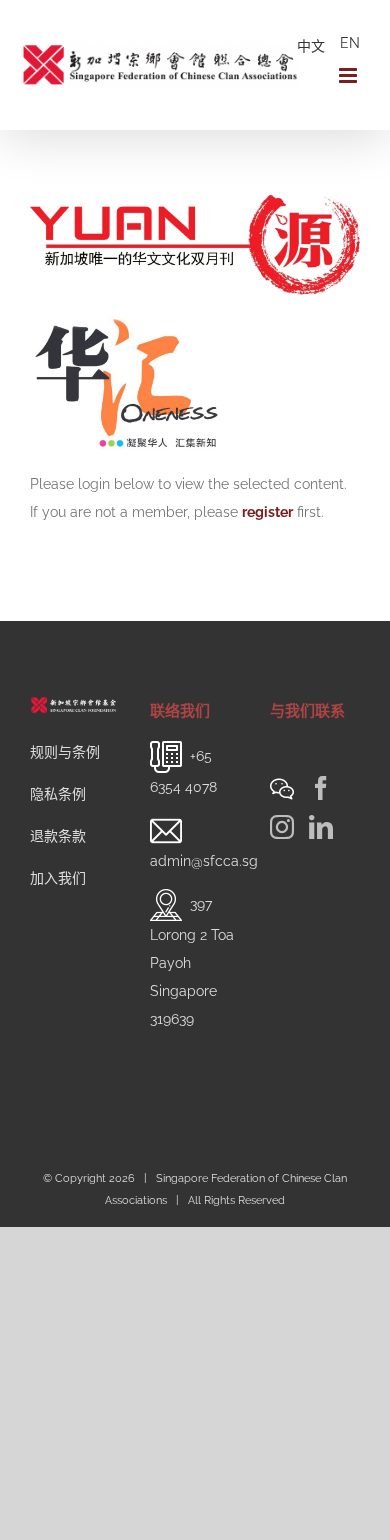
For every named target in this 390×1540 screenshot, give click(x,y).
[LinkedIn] (321, 827)
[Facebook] (321, 788)
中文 (311, 46)
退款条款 (58, 836)
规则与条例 (65, 752)
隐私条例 (58, 794)
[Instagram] (282, 827)
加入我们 (58, 878)
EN (350, 43)
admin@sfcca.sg (204, 861)
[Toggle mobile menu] (349, 75)
